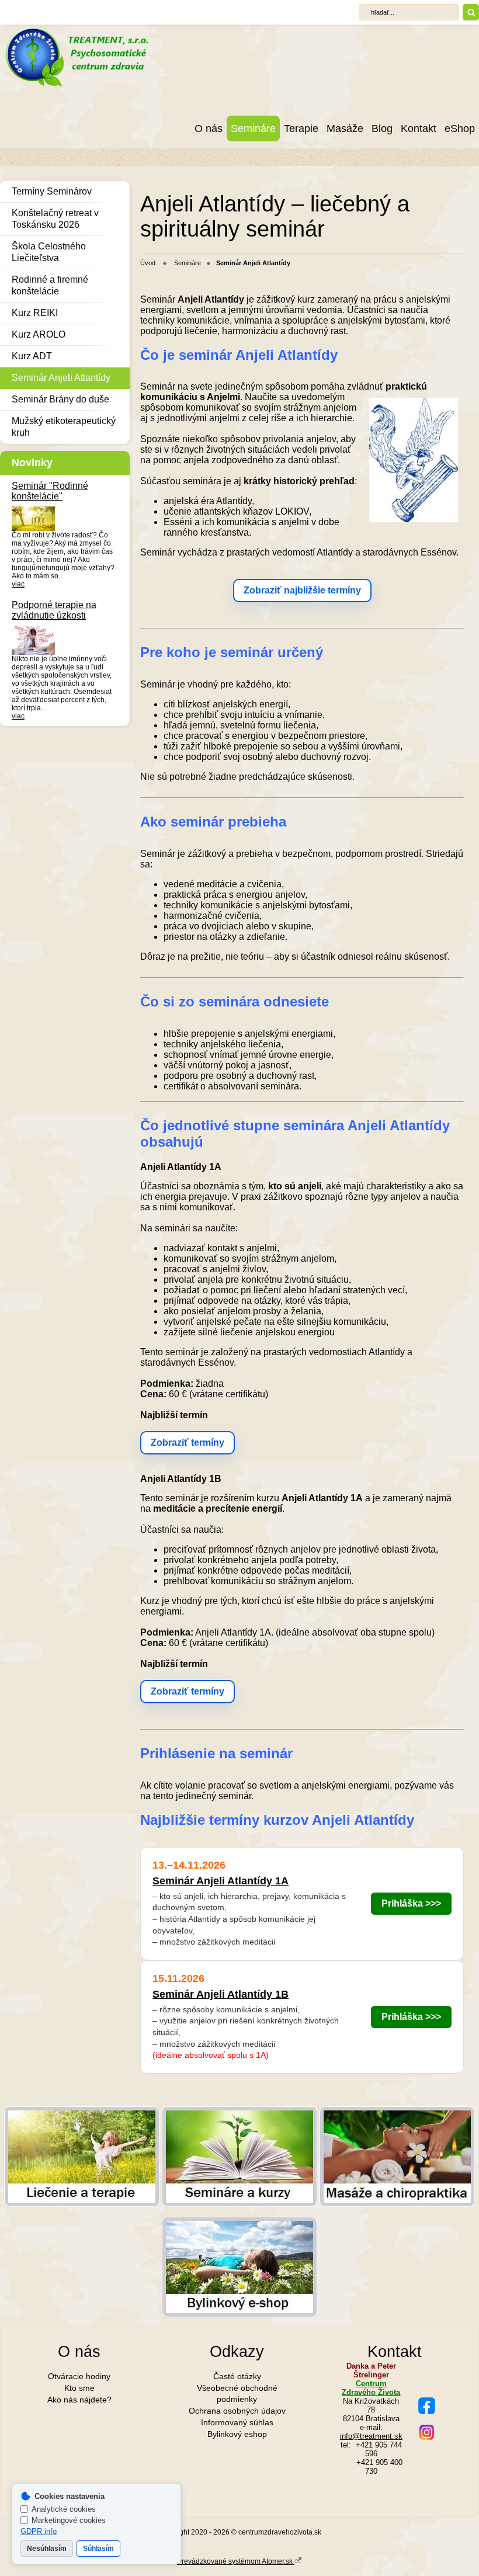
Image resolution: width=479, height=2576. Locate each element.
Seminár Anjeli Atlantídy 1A (221, 1881)
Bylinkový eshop (237, 2434)
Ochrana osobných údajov (237, 2411)
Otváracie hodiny (79, 2376)
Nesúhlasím (47, 2549)
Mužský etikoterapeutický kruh (64, 427)
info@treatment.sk (371, 2436)
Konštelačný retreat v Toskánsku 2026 (55, 219)
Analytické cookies (64, 2509)
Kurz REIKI (35, 313)
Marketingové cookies (69, 2520)
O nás (209, 129)
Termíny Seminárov (52, 191)
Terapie (301, 129)
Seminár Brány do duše (60, 399)
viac (18, 584)
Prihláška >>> (411, 1903)
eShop (460, 129)
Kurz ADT (32, 356)
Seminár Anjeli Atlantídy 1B (221, 1994)
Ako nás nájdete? (79, 2400)
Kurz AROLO (39, 334)
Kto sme (79, 2388)
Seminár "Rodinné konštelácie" (50, 491)
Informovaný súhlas (237, 2422)
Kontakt (419, 129)
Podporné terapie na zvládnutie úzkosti (54, 610)
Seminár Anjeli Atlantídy (61, 378)
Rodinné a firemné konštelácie (50, 285)
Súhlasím (98, 2549)
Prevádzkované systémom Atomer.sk (236, 2561)
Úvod (148, 263)
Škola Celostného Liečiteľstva (49, 252)
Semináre (253, 129)
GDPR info (39, 2531)
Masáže (345, 129)
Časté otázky (237, 2376)
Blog (382, 129)
